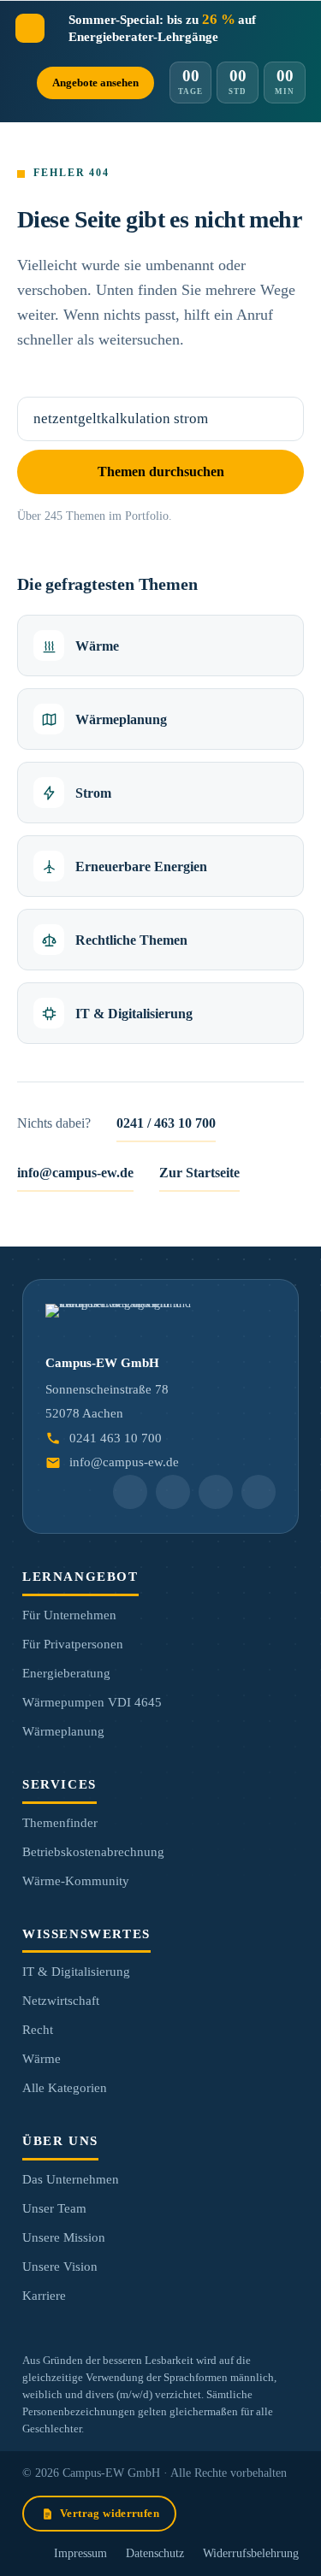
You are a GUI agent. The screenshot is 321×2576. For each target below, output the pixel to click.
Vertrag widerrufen (110, 2513)
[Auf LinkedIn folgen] (130, 1492)
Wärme (97, 646)
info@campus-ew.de (75, 1173)
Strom (93, 793)
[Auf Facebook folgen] (259, 1492)
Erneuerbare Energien (141, 867)
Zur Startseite (199, 1173)
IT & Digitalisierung (134, 1014)
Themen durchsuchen (161, 472)
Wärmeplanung (121, 719)
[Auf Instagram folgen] (216, 1492)
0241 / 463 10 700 (166, 1123)
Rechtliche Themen (131, 940)
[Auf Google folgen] (173, 1492)
